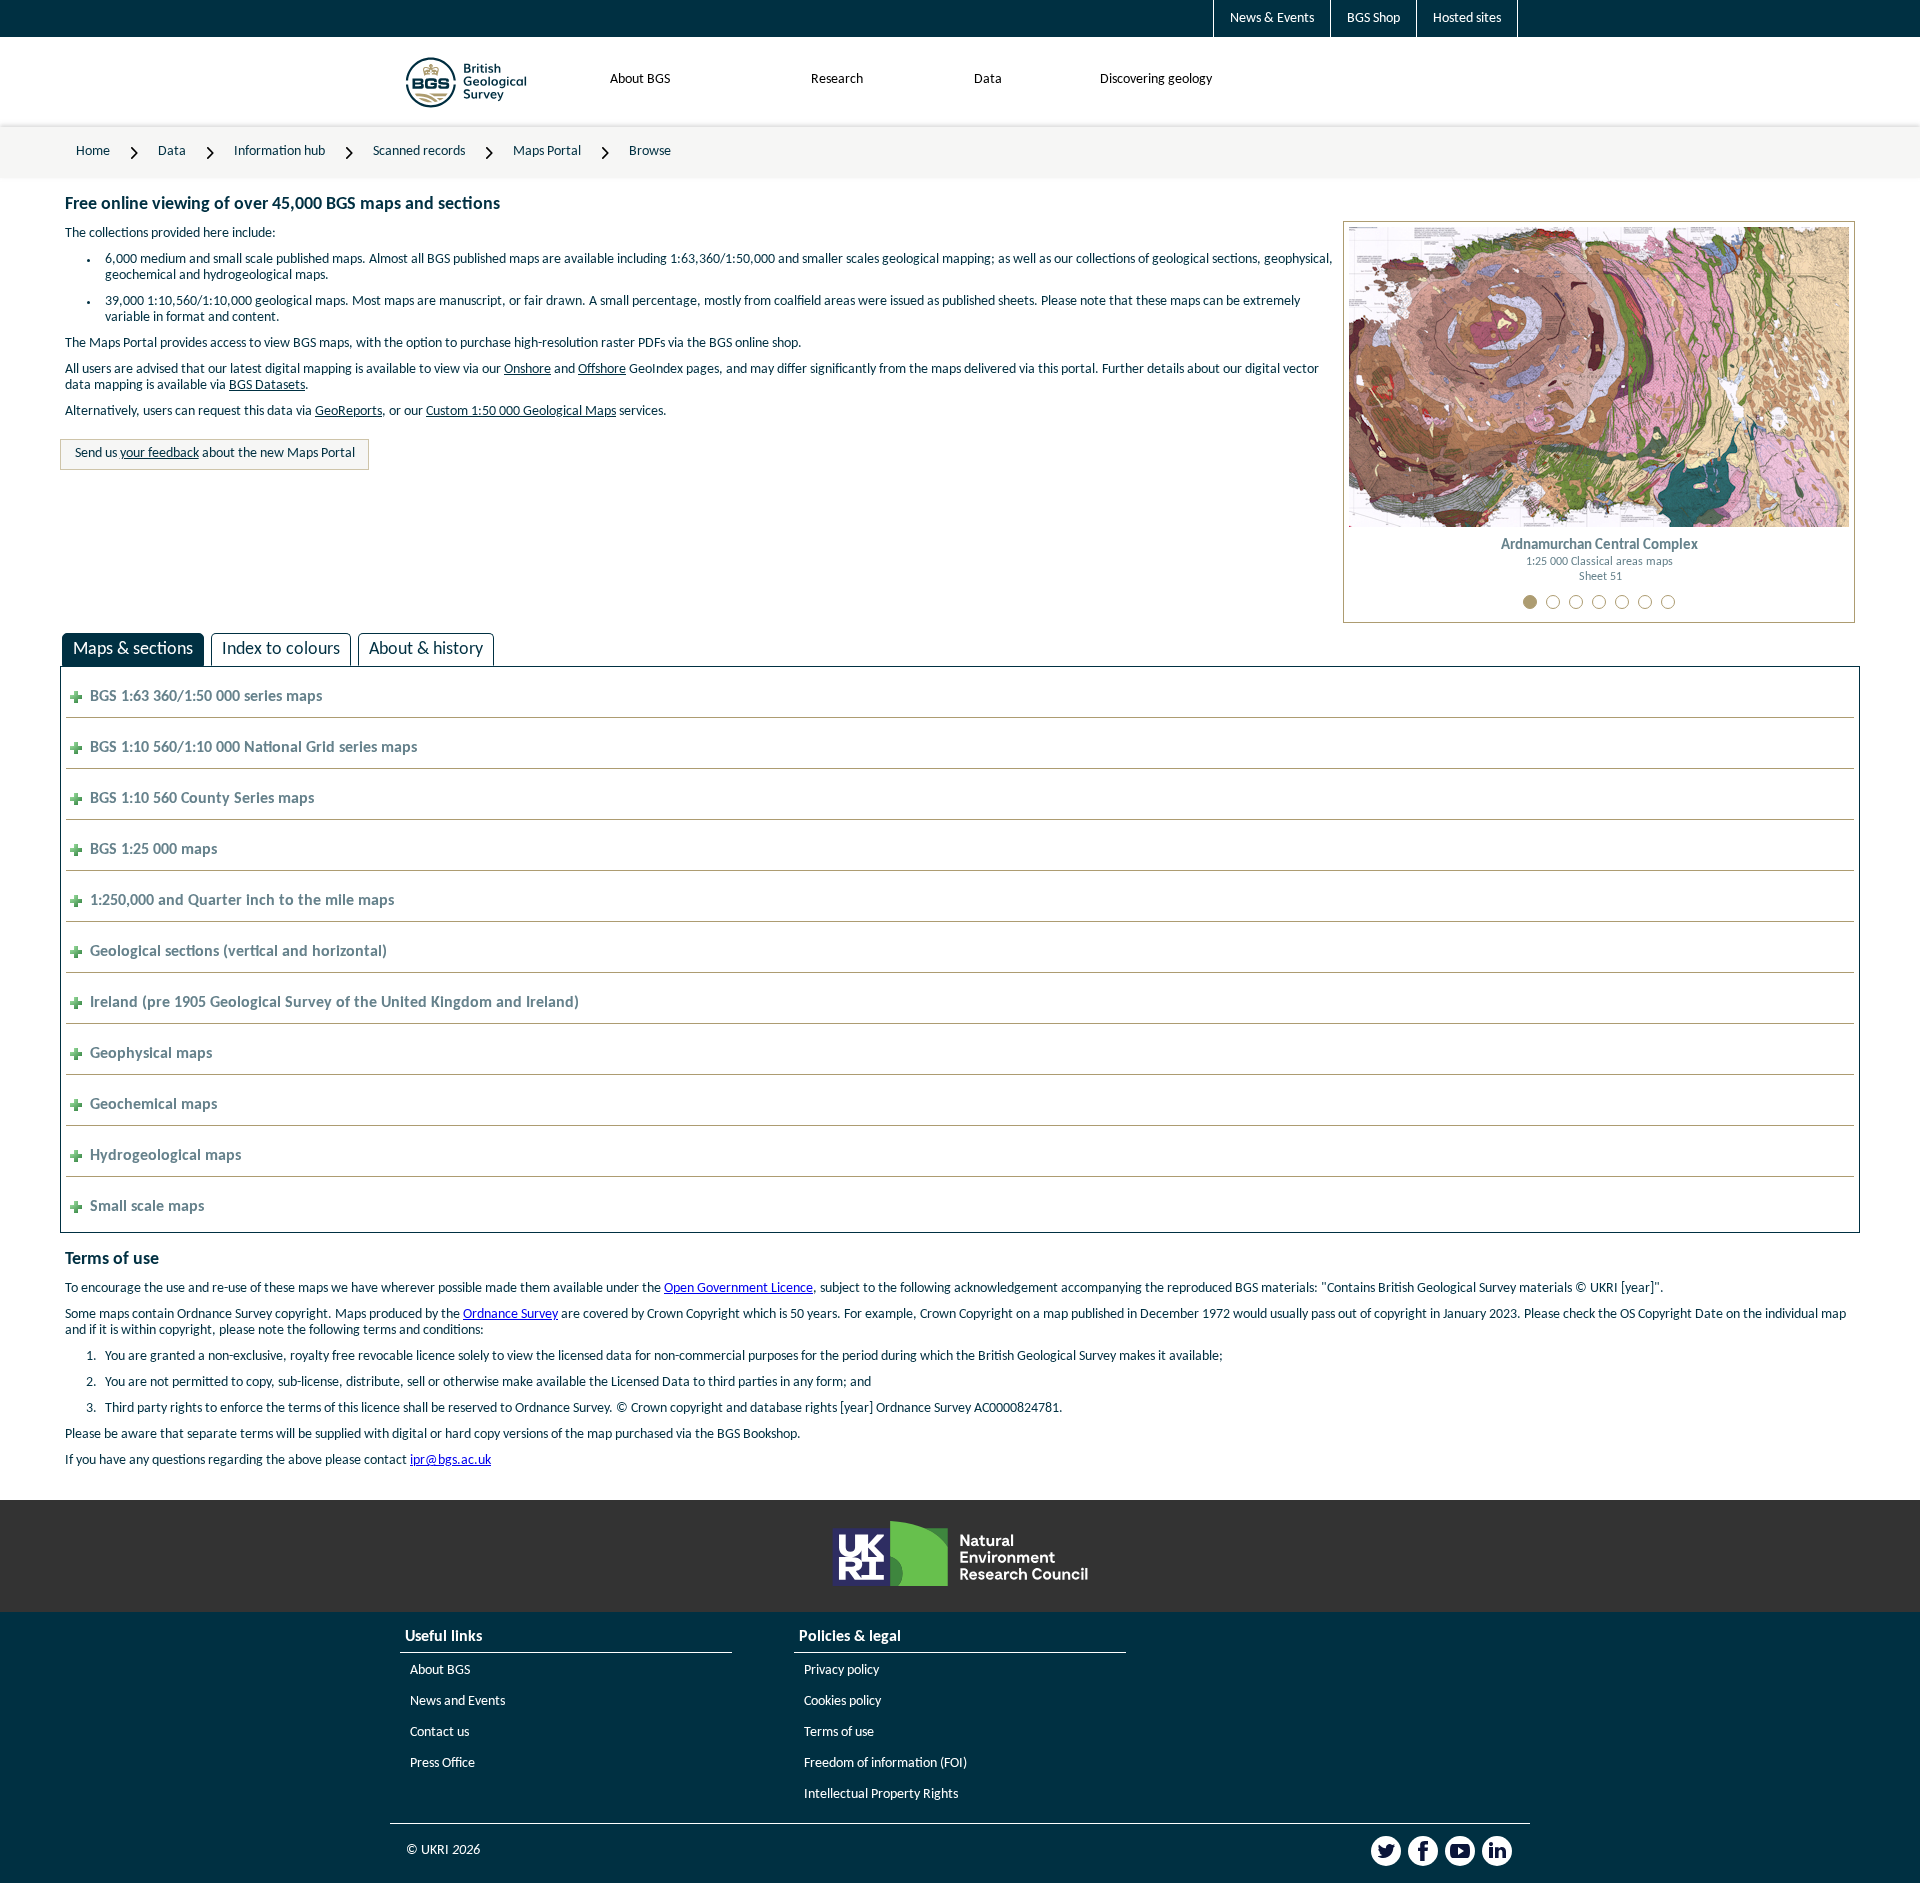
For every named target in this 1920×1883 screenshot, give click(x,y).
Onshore (527, 369)
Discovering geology (1156, 79)
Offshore (602, 369)
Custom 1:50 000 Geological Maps (521, 411)
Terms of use (839, 1732)
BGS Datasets (267, 385)
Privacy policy (841, 1670)
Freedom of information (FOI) (885, 1763)
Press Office (442, 1763)
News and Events (457, 1701)
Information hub (279, 151)
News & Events (1272, 18)
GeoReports (348, 411)
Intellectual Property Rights (881, 1794)
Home (93, 151)
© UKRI (443, 1850)
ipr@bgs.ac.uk (450, 1460)
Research (837, 79)
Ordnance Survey (510, 1314)
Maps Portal (547, 151)
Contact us (439, 1732)
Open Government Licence (738, 1288)
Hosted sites (1467, 18)
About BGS (640, 79)
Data (988, 79)
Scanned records (419, 151)
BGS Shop (1373, 18)
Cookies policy (842, 1701)
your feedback (159, 453)
